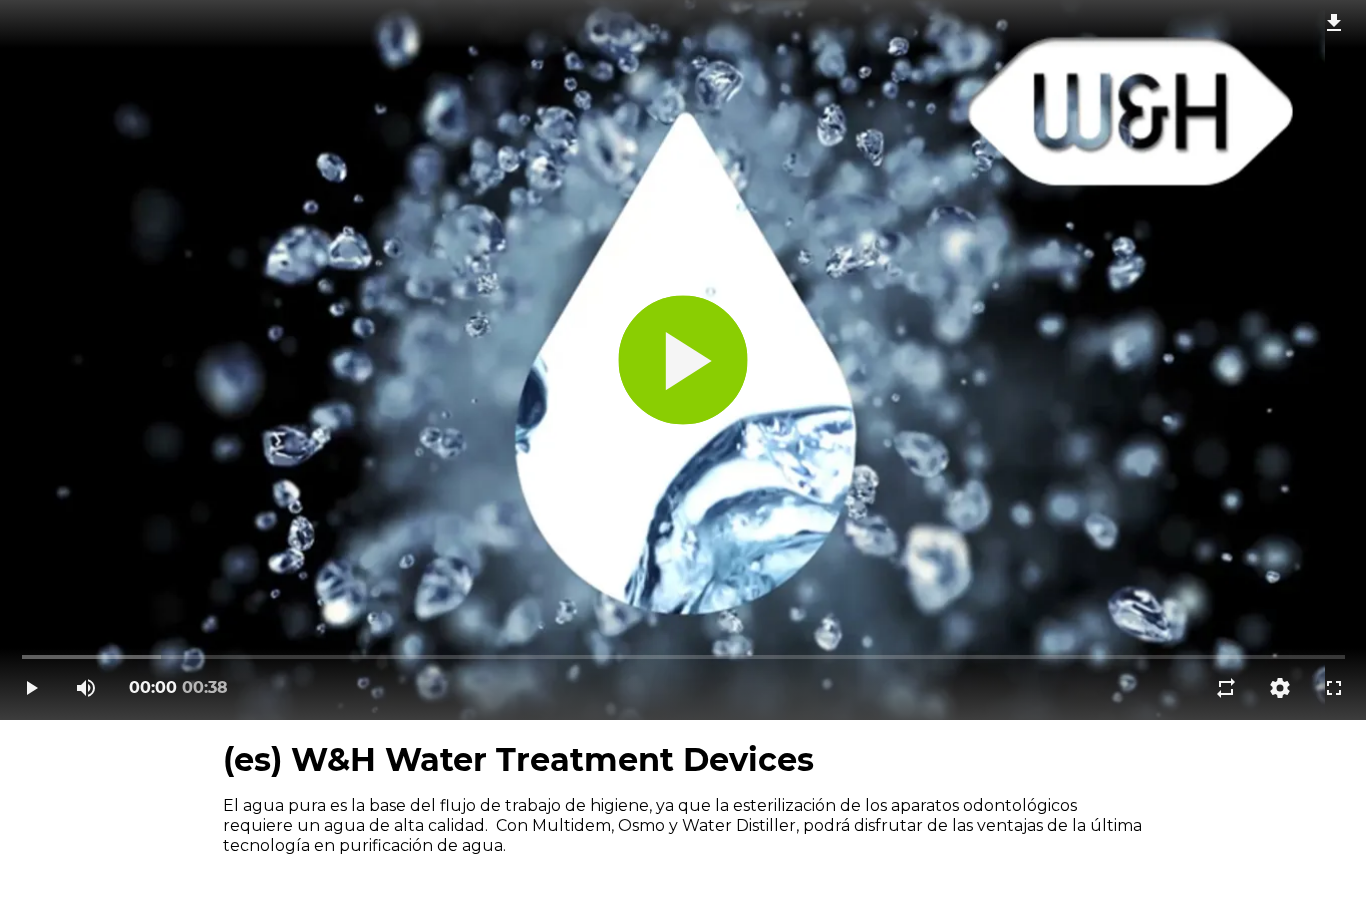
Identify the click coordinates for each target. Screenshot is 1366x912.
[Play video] (32, 688)
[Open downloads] (1334, 22)
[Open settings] (1280, 688)
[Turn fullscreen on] (1334, 688)
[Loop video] (1226, 688)
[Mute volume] (86, 688)
